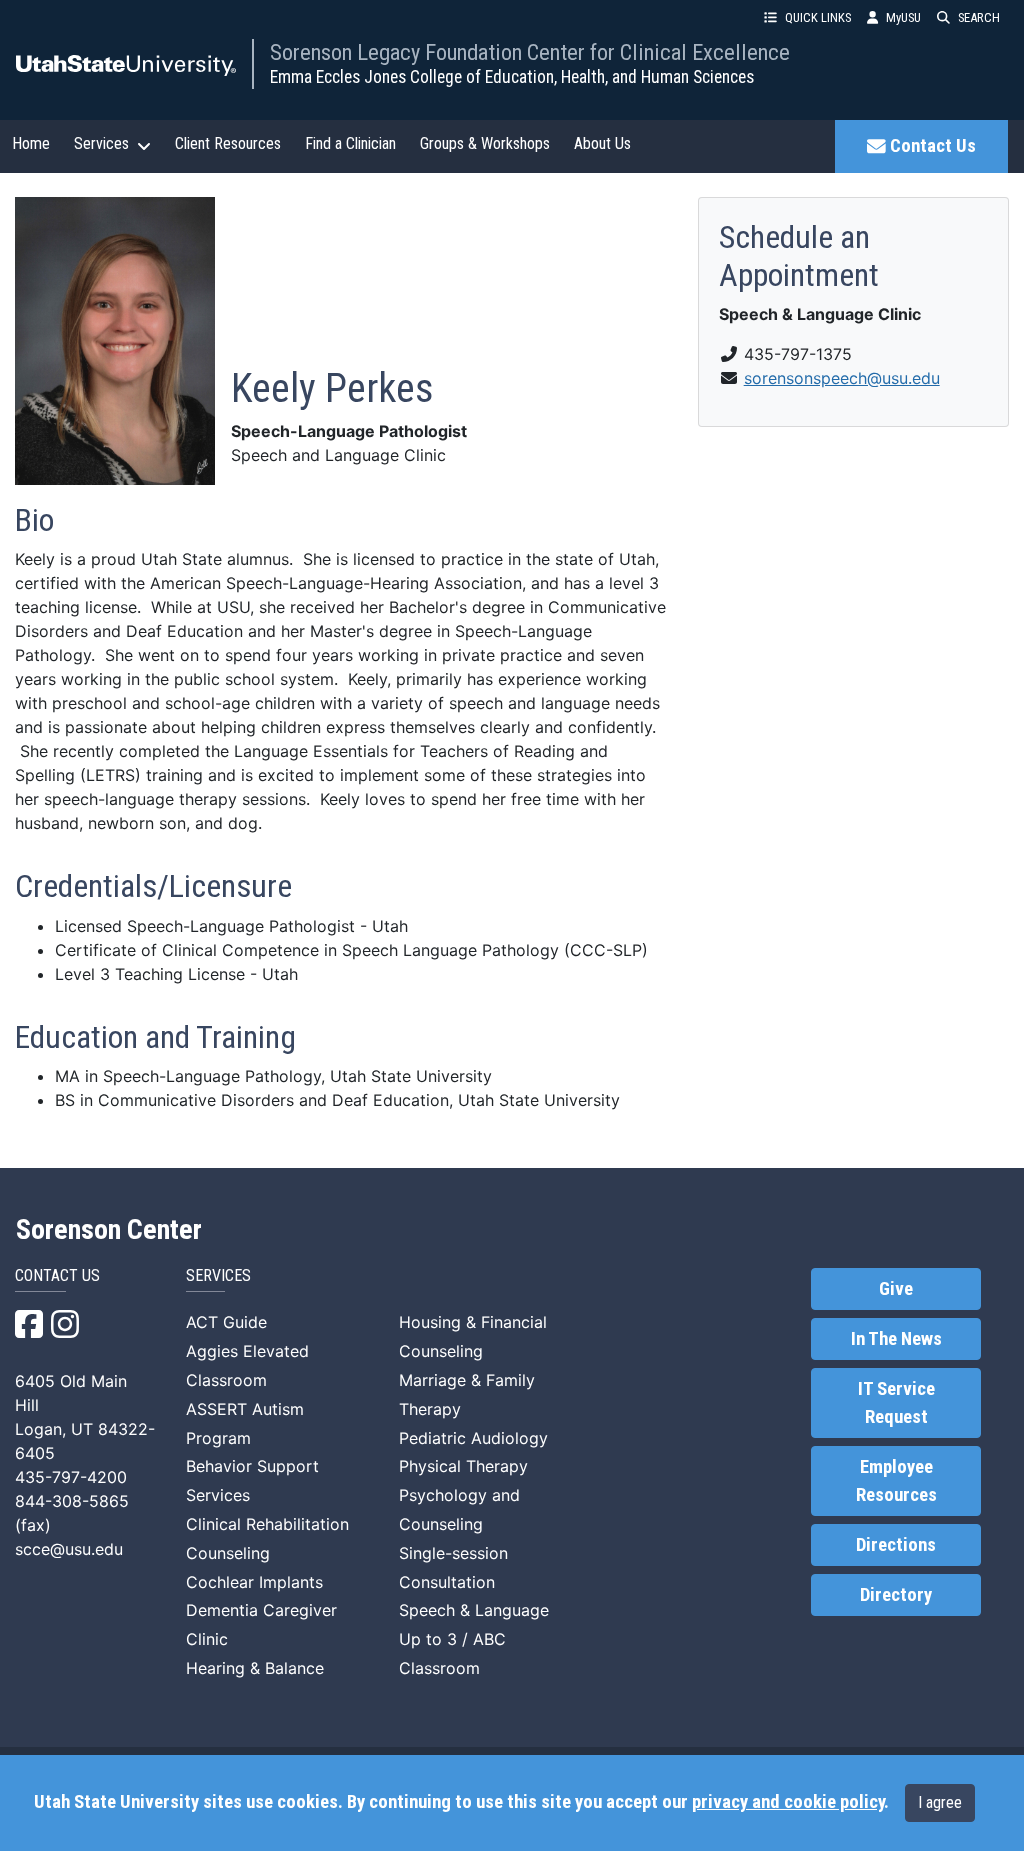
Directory (896, 1595)
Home (31, 143)
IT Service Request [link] (896, 1403)
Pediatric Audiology (473, 1438)
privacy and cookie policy (788, 1802)
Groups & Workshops (485, 143)
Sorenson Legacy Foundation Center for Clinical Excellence (530, 52)
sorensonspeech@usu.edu (842, 378)
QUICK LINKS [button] (818, 17)
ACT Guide (226, 1322)
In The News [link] (896, 1339)
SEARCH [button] (979, 17)
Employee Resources (896, 1481)
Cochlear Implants (254, 1582)
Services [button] (101, 143)
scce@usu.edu (69, 1549)
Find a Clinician (350, 143)
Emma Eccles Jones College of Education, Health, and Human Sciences (512, 77)
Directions (896, 1545)
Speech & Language (474, 1610)
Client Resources (228, 143)
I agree (940, 1802)
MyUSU (903, 17)
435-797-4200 (71, 1477)
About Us (602, 143)
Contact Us (933, 146)
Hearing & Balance (255, 1668)
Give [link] (896, 1289)
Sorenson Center (109, 1230)
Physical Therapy (463, 1466)
